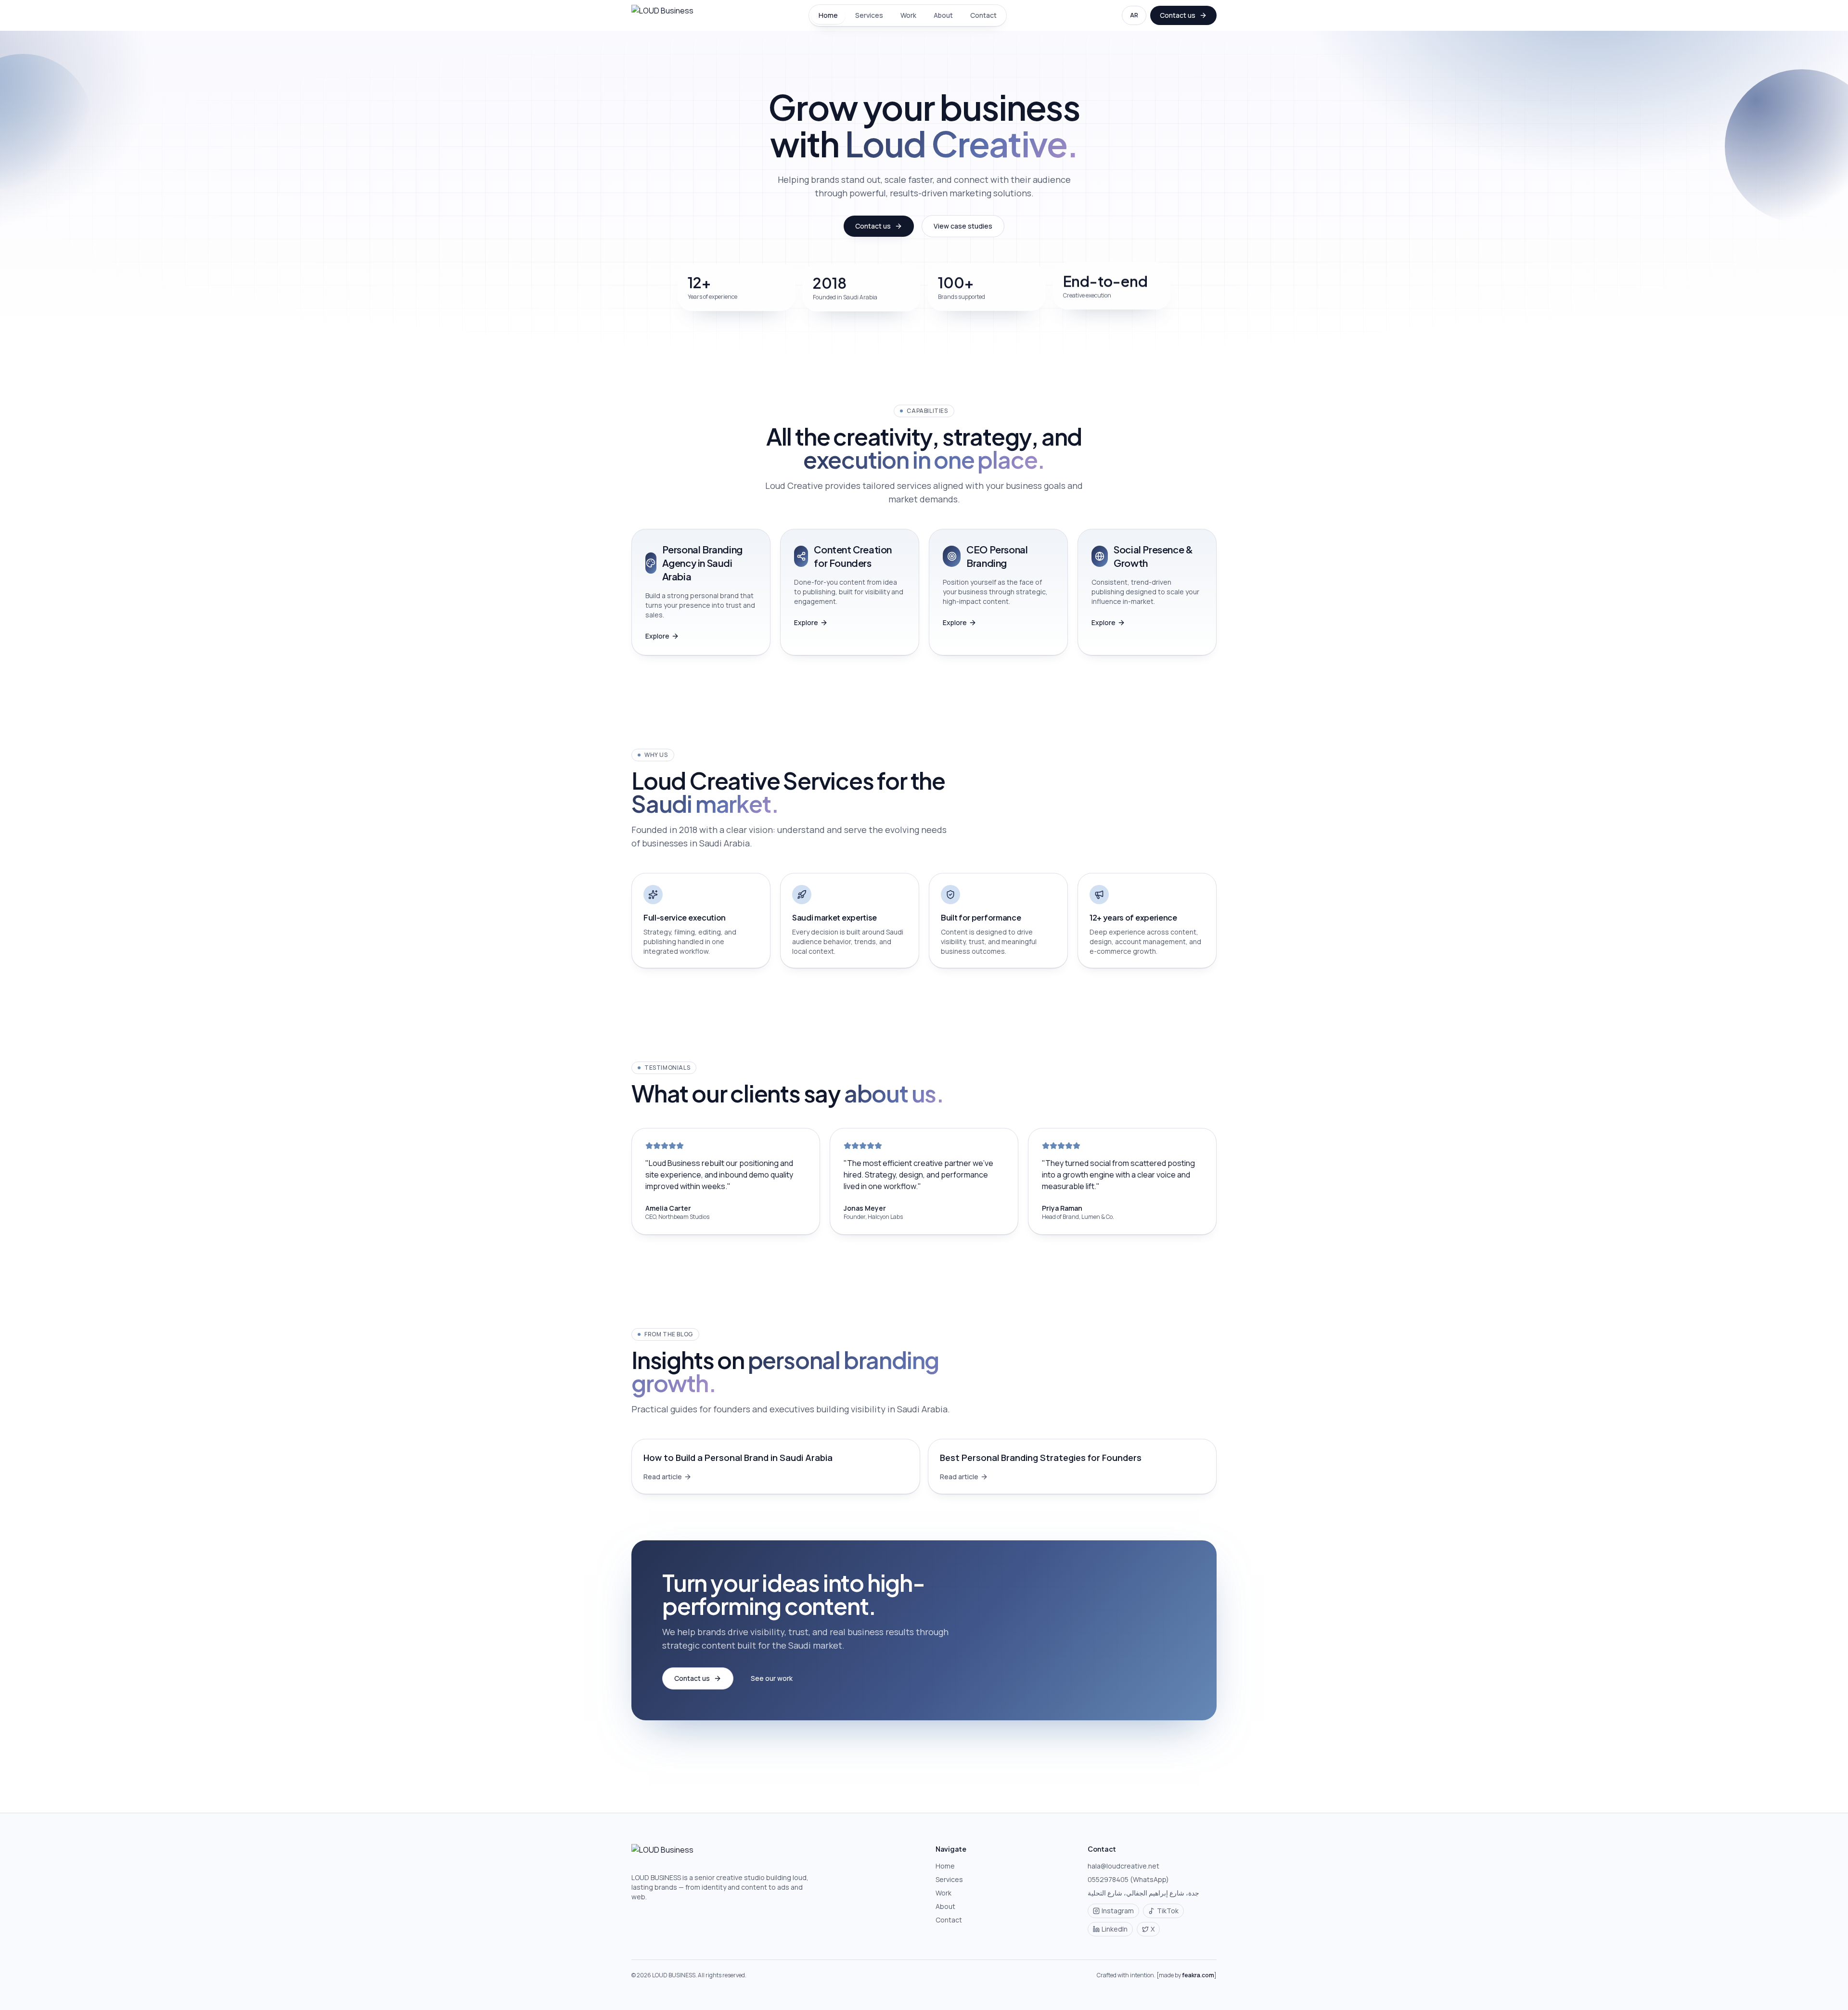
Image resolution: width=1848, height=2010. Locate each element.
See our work (772, 1678)
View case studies (963, 226)
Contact (983, 15)
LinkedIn (1115, 1929)
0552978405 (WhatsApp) (1128, 1879)
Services (869, 15)
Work (908, 15)
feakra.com (1198, 1975)
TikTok (1168, 1911)
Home (828, 15)
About (943, 15)
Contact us (1178, 15)
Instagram (1118, 1911)
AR (1134, 15)
